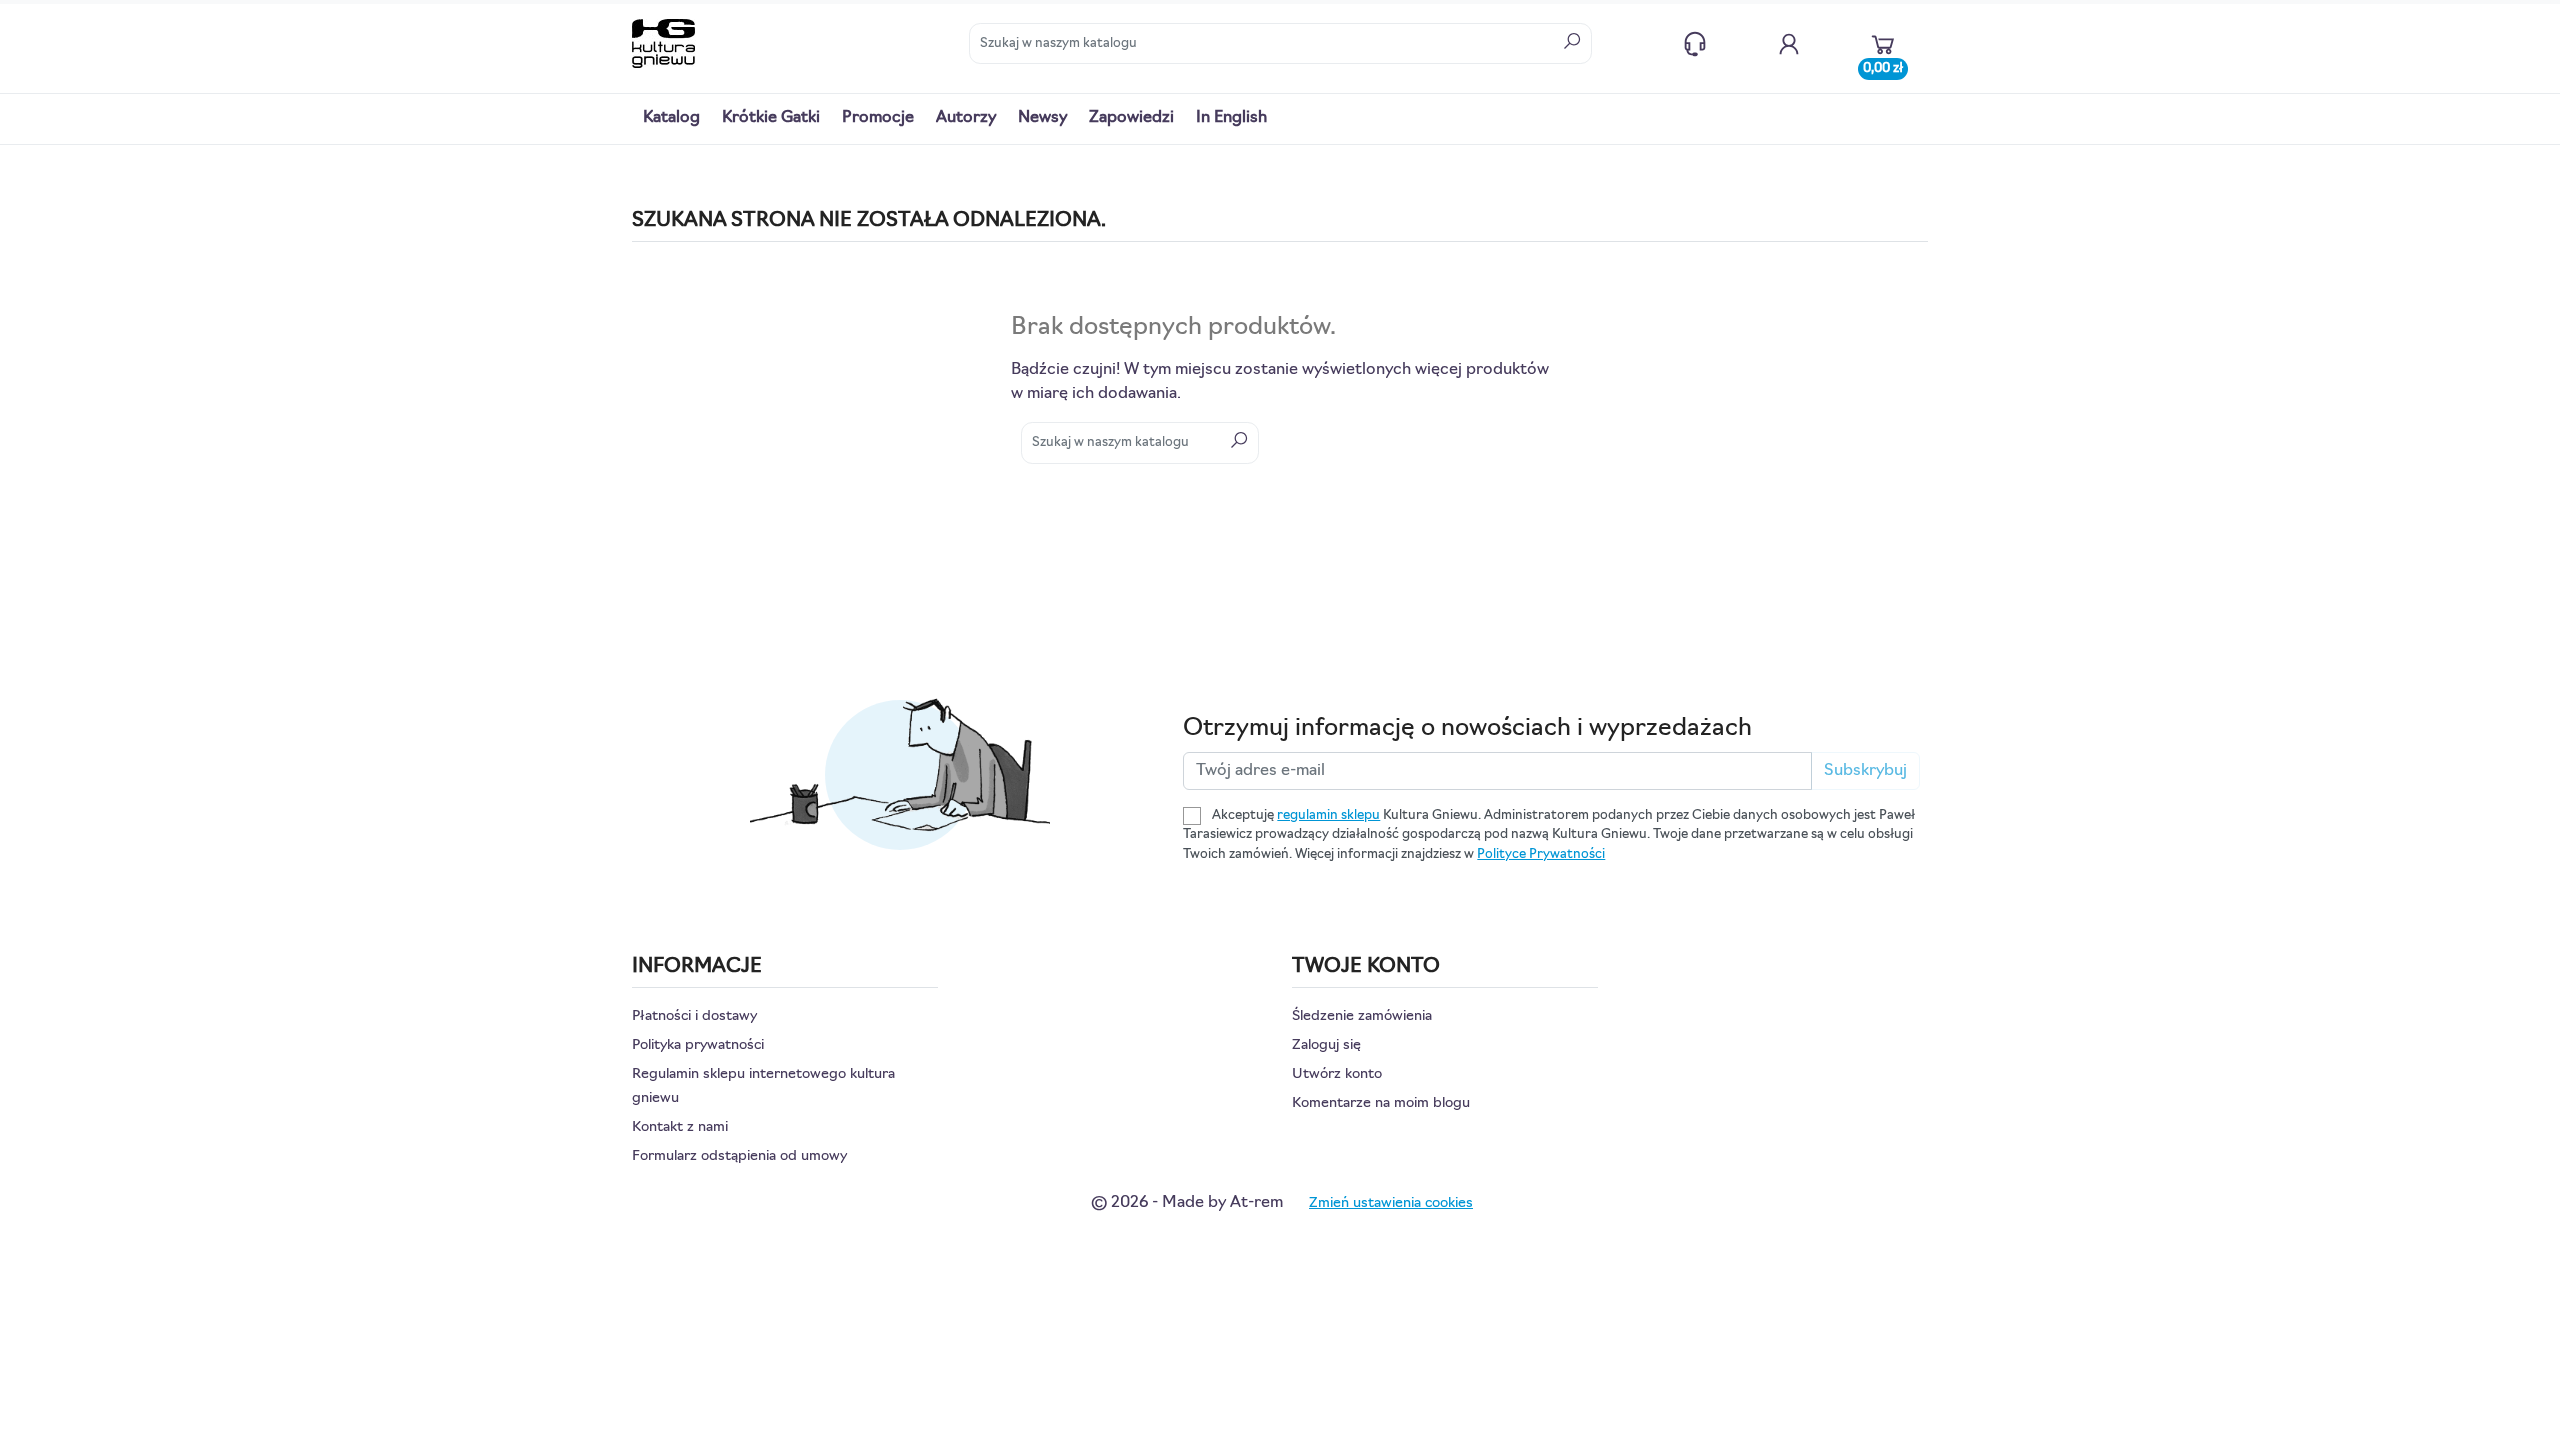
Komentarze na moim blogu (1381, 1103)
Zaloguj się (1326, 1045)
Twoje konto (1789, 44)
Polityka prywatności (698, 1045)
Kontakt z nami (1695, 44)
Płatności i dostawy (694, 1016)
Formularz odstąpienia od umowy (739, 1156)
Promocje (878, 118)
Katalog (671, 118)
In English (1231, 118)
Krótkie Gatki (771, 118)
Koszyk (1883, 64)
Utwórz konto (1337, 1074)
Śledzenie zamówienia (1362, 1016)
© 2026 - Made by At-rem (1187, 1203)
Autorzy (966, 118)
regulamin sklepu (1328, 815)
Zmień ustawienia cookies (1391, 1203)
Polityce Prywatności (1541, 854)
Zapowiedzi (1131, 118)
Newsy (1042, 118)
